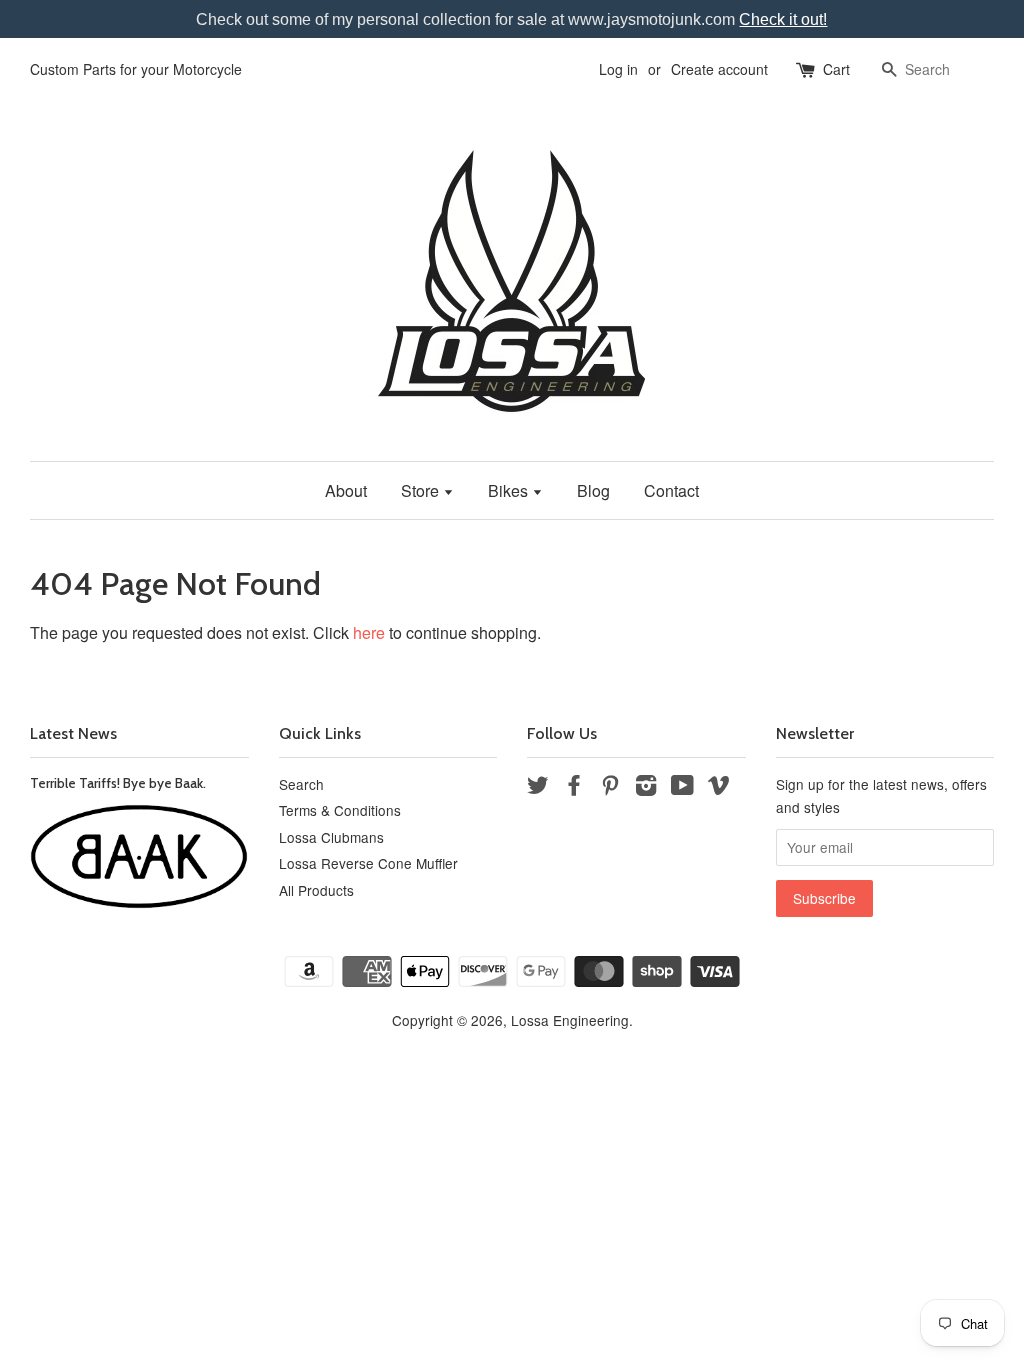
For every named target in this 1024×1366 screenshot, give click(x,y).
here (369, 632)
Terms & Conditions (340, 810)
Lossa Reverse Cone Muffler (368, 863)
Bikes (510, 490)
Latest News (73, 733)
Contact (671, 490)
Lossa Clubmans (331, 837)
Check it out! (783, 19)
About (346, 490)
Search (301, 784)
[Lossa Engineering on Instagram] (646, 788)
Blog (593, 490)
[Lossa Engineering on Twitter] (538, 788)
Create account (719, 69)
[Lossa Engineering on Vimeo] (719, 788)
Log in (618, 69)
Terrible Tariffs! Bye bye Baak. (118, 783)
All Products (316, 890)
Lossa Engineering (570, 1020)
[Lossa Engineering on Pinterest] (610, 788)
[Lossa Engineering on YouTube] (682, 788)
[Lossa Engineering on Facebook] (574, 788)
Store (422, 490)
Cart (836, 69)
